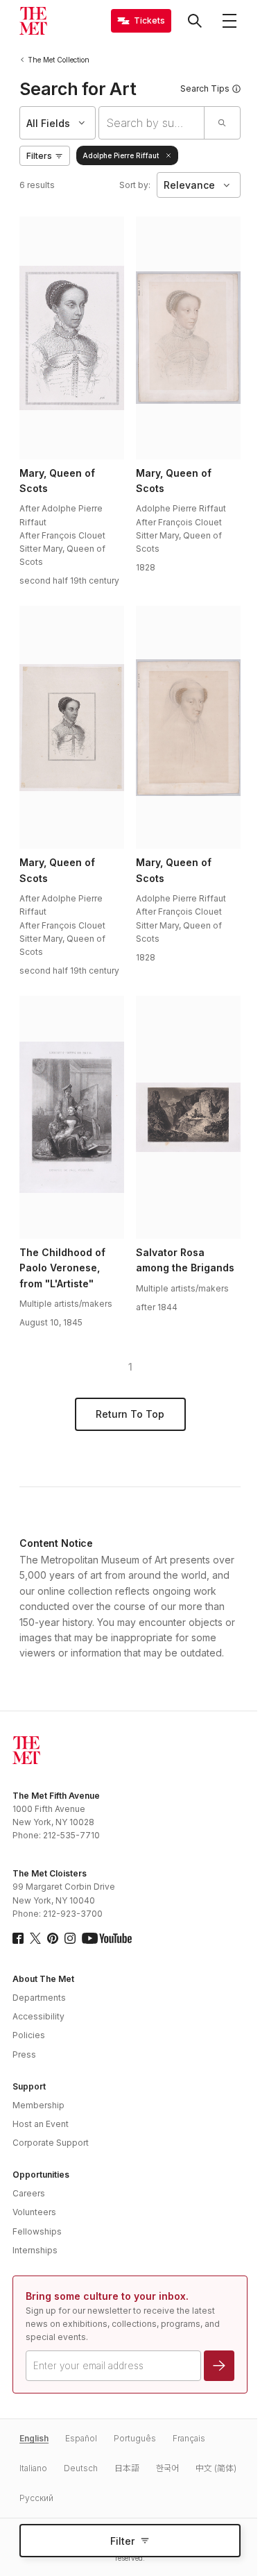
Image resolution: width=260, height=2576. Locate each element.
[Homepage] (33, 21)
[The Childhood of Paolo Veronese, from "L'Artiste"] (71, 1117)
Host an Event (41, 2124)
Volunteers (34, 2212)
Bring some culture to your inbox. (107, 2296)
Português (135, 2438)
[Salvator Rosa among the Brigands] (188, 1117)
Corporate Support (51, 2143)
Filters (39, 156)
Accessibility (38, 2016)
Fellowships (37, 2231)
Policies (29, 2035)
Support (29, 2086)
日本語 (127, 2468)
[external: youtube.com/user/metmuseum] (107, 1938)
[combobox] (151, 123)
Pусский (36, 2498)
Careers (29, 2193)
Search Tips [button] (205, 88)
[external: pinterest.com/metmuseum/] (53, 1938)
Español (81, 2438)
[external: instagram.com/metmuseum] (70, 1938)
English (34, 2438)
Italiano (33, 2468)
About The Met (43, 1979)
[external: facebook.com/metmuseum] (18, 1938)
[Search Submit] (222, 123)
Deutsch (81, 2468)
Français (189, 2438)
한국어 (167, 2468)
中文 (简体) (216, 2468)
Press (24, 2054)
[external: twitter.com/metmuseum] (35, 1938)
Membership (38, 2105)
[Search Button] (195, 21)
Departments (39, 1998)
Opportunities (41, 2175)
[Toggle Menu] (229, 21)
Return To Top (130, 1414)
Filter (122, 2541)
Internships (35, 2250)
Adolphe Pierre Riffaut (121, 155)
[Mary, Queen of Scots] (71, 338)
